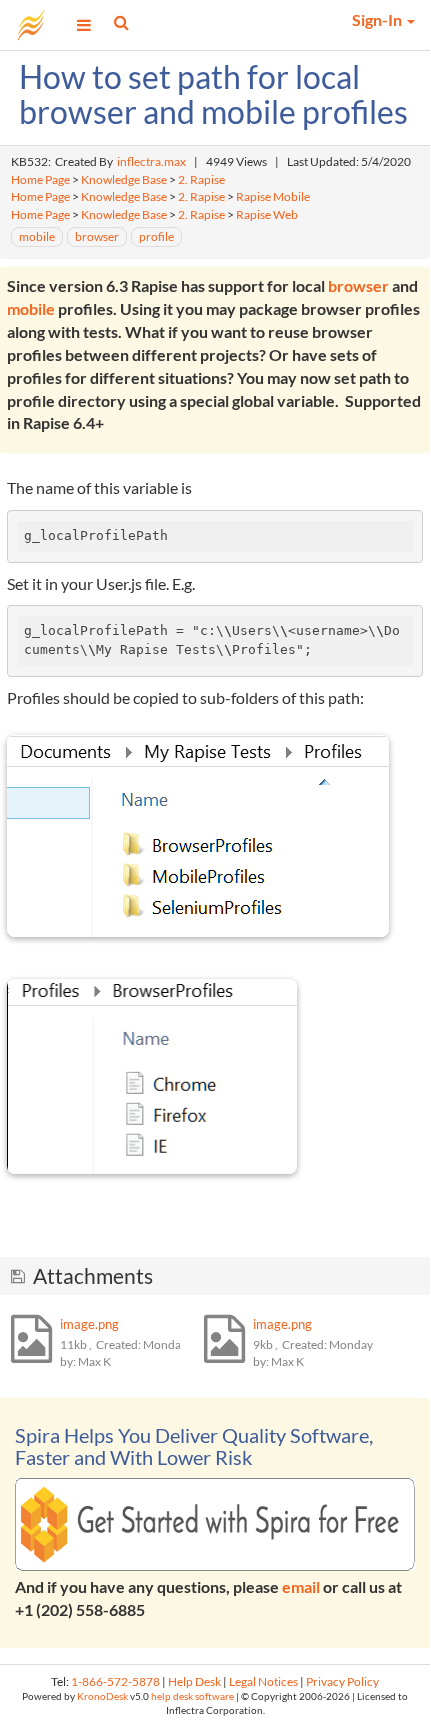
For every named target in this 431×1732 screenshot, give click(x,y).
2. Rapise (201, 179)
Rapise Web (267, 214)
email (301, 1586)
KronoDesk (102, 1696)
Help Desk (194, 1681)
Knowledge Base (124, 179)
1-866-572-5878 (115, 1681)
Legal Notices (263, 1681)
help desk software (192, 1696)
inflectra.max (151, 161)
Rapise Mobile (273, 196)
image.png (89, 1324)
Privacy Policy (342, 1681)
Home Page (40, 179)
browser (360, 285)
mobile (32, 308)
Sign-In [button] (378, 19)
